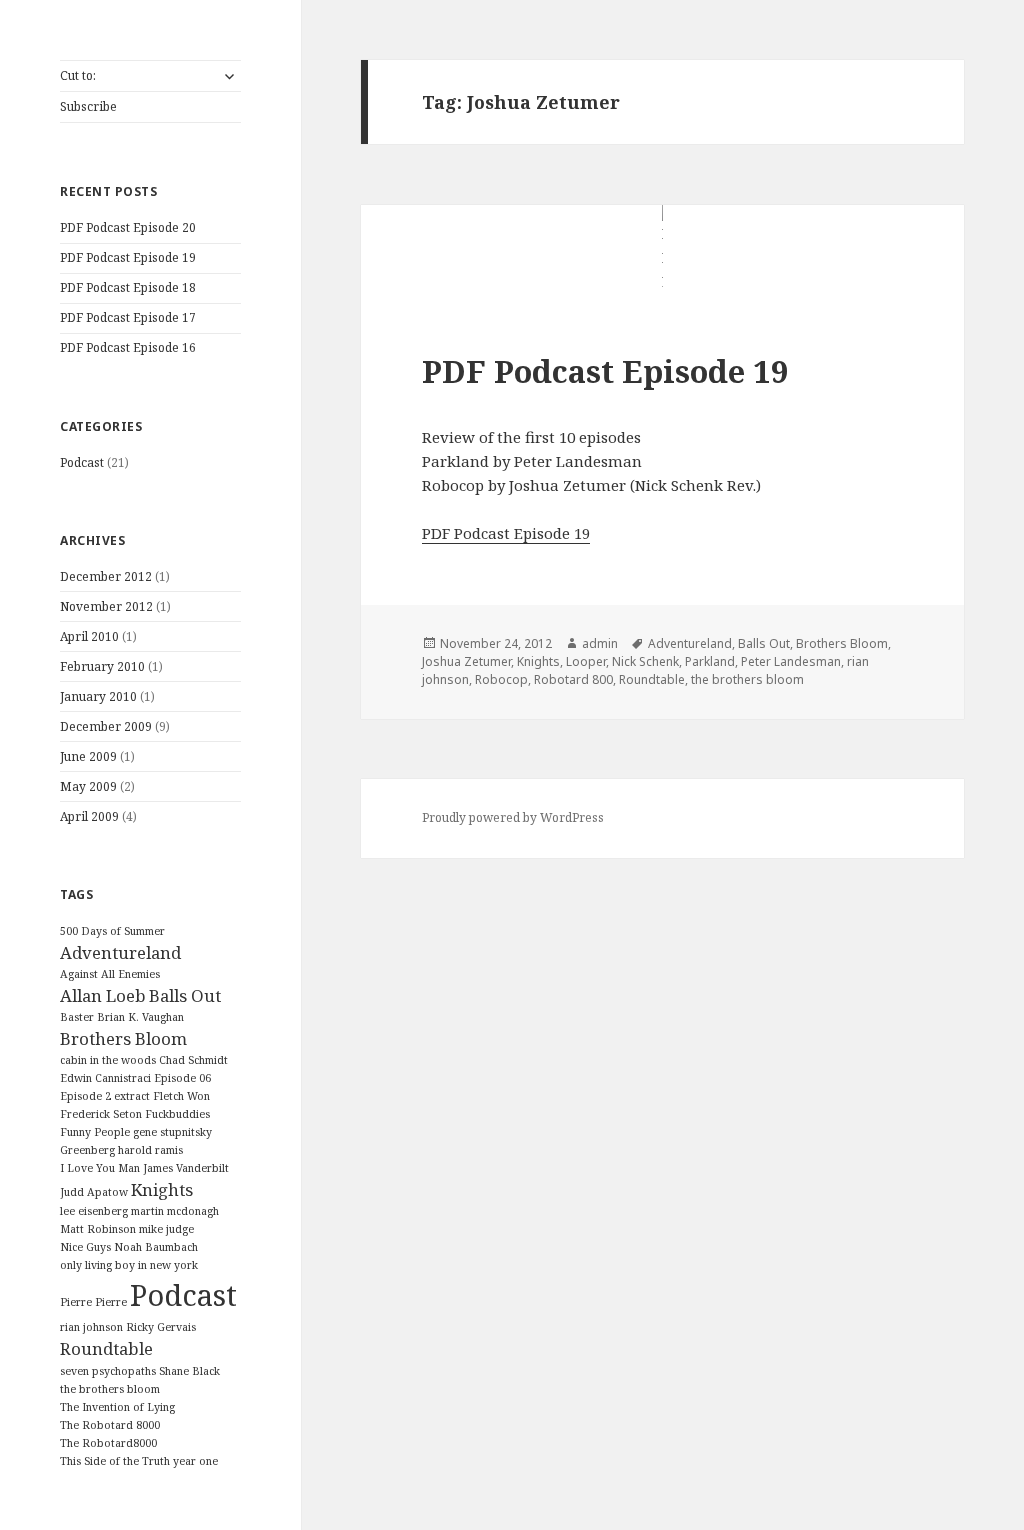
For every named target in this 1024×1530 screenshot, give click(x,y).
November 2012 (106, 606)
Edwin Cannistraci (105, 1078)
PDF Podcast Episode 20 (128, 227)
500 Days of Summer (112, 931)
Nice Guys (85, 1247)
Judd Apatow (94, 1192)
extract (132, 1096)
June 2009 (88, 756)
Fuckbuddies (177, 1114)
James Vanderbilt (186, 1168)
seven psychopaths (108, 1371)
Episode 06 (182, 1078)
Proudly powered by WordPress (513, 817)
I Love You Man (100, 1168)
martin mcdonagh (175, 1211)
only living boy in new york (129, 1265)
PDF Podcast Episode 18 (128, 287)
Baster (77, 1017)
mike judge (166, 1229)
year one (195, 1461)
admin (600, 643)
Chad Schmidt (193, 1060)
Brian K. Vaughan (140, 1017)
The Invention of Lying (117, 1407)
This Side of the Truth (115, 1461)
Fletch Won (181, 1096)
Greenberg (87, 1150)
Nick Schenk (645, 661)
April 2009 (89, 816)
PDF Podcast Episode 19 (128, 257)
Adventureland (120, 952)
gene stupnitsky (172, 1132)
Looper (586, 661)
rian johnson (91, 1327)
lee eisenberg (94, 1211)
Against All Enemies (110, 974)
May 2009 (88, 786)
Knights (162, 1189)
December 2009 (106, 726)
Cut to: (78, 75)
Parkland (710, 661)
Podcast (82, 462)
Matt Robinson (98, 1229)
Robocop (501, 679)
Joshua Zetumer (466, 661)
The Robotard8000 (108, 1443)
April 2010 (89, 636)
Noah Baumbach (156, 1247)
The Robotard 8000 (110, 1425)
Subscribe (88, 106)
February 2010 (102, 666)
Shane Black (189, 1371)
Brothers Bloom (123, 1038)
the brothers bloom (110, 1389)
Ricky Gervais (161, 1327)
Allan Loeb (103, 995)
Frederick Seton (101, 1114)
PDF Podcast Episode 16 (128, 347)
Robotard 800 (573, 679)
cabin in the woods (108, 1060)
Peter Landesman (791, 661)
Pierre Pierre (93, 1302)
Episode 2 (85, 1096)
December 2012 (106, 576)
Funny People (95, 1132)
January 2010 (98, 696)
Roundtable (106, 1348)
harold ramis (150, 1150)
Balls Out (185, 995)
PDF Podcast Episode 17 (128, 317)
